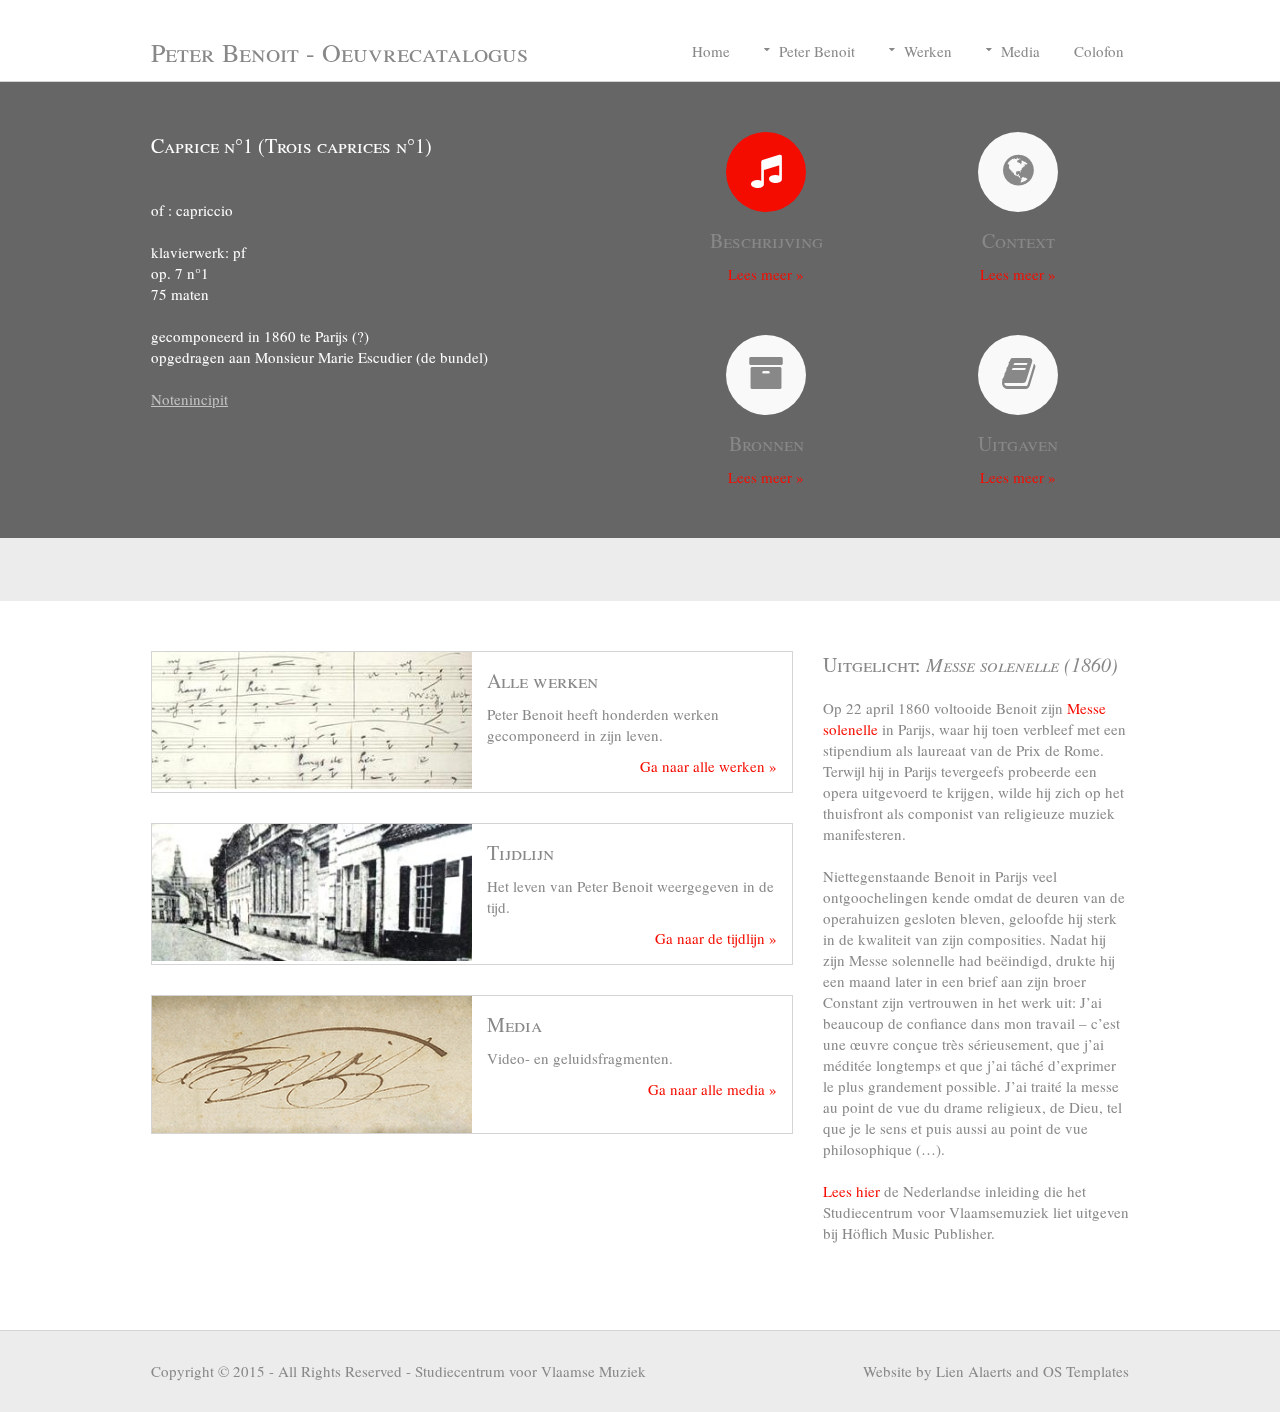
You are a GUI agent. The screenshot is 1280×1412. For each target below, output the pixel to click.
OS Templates (1086, 1371)
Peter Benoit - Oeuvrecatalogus (339, 52)
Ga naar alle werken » (708, 766)
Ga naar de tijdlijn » (716, 938)
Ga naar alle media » (712, 1089)
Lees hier (851, 1191)
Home (711, 51)
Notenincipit (189, 399)
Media (1020, 51)
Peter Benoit (817, 51)
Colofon (1099, 51)
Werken (928, 51)
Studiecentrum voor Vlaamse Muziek (530, 1371)
